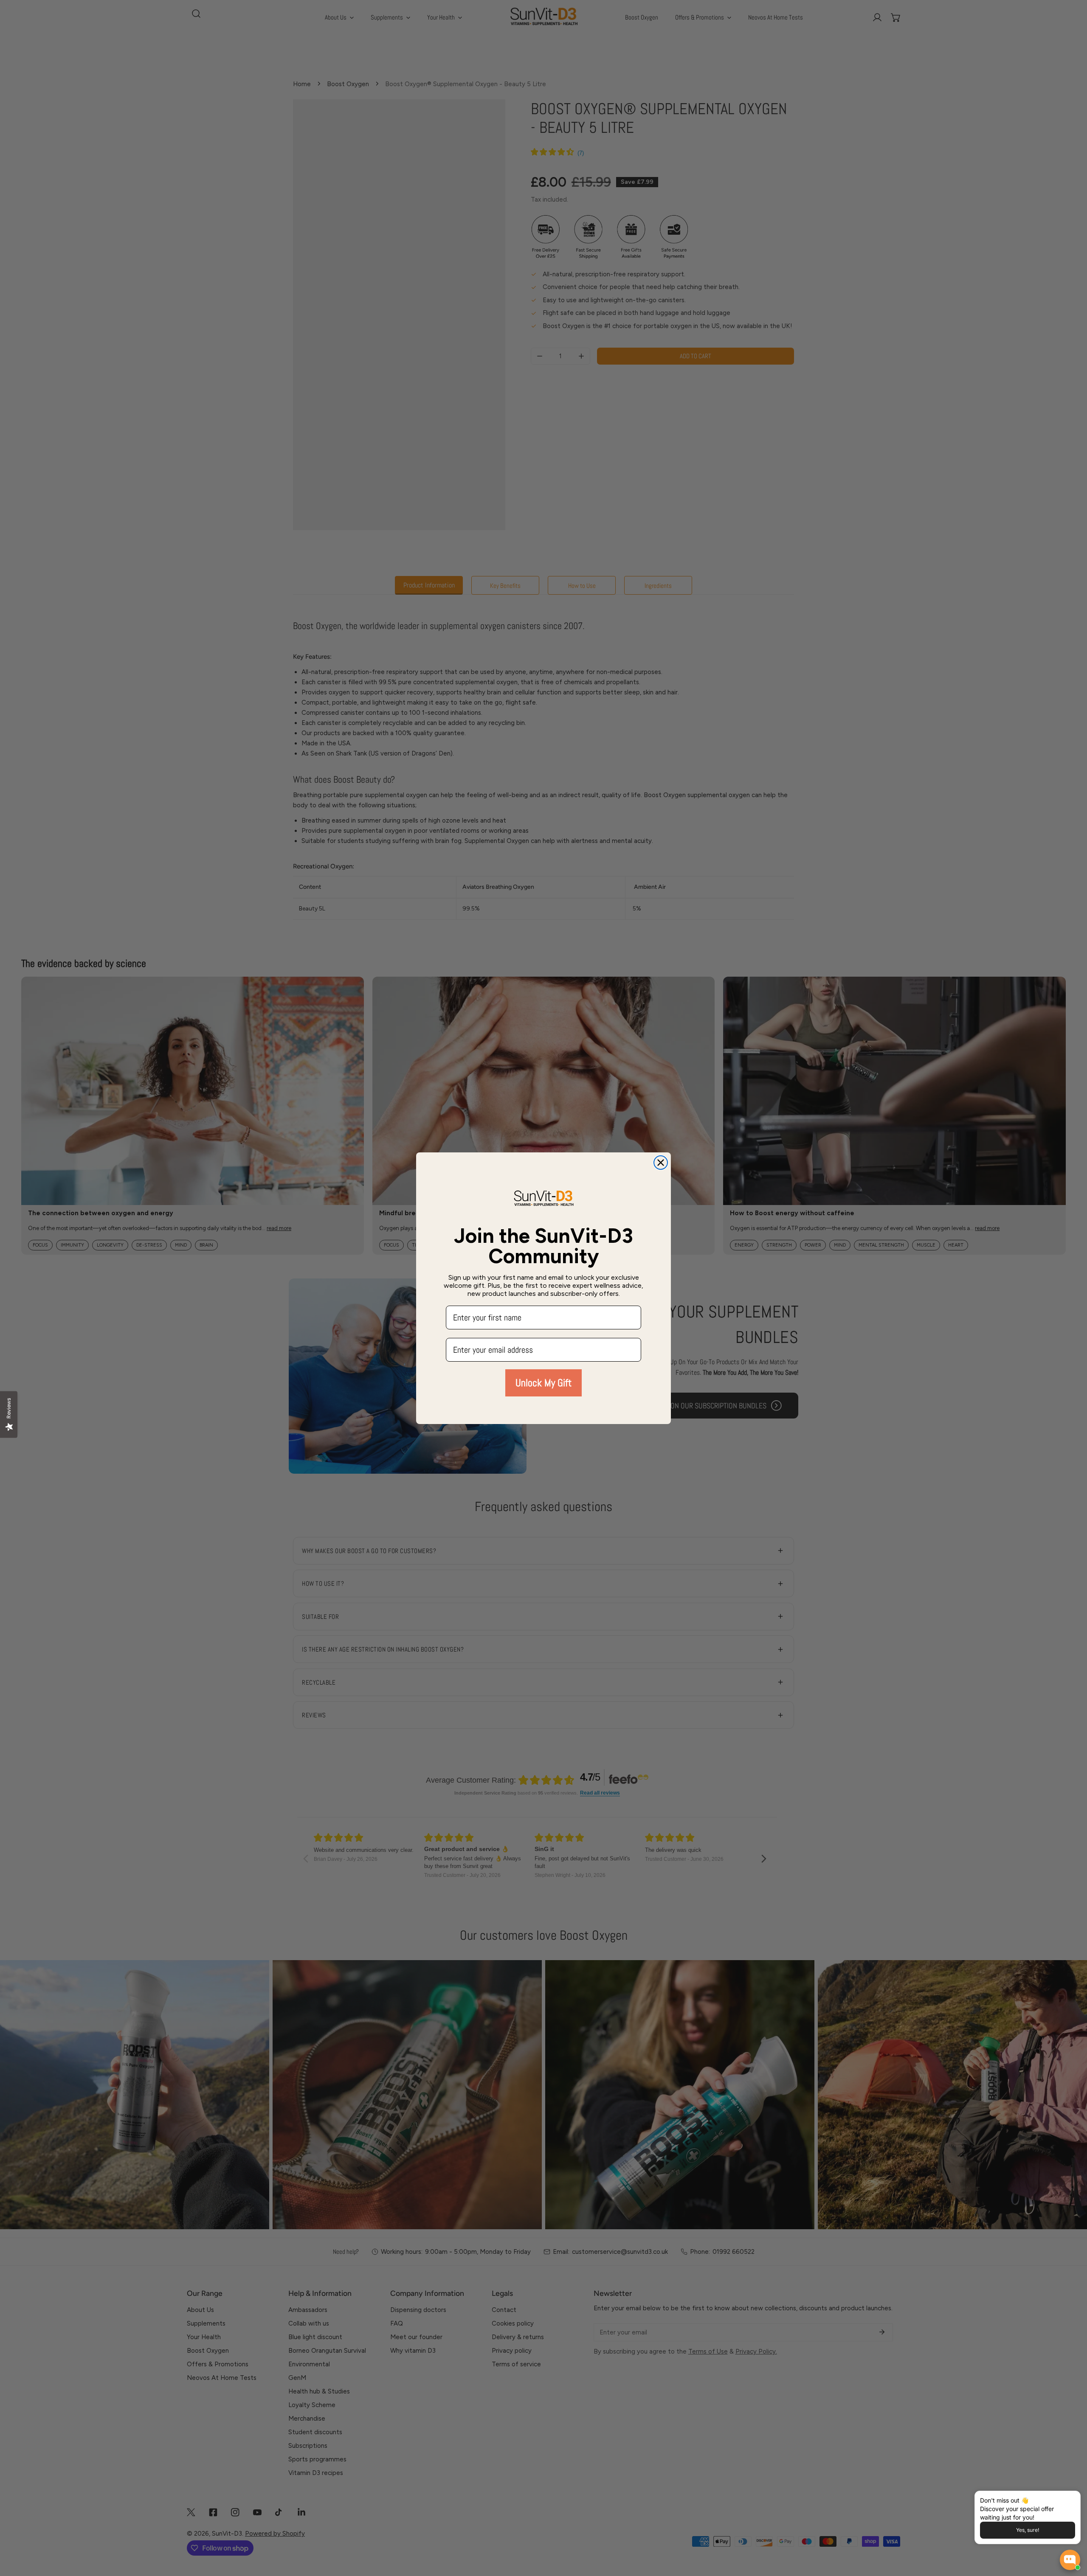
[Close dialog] (661, 1163)
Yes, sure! (1028, 2530)
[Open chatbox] (1070, 2560)
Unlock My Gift (543, 1383)
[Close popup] (1061, 2499)
